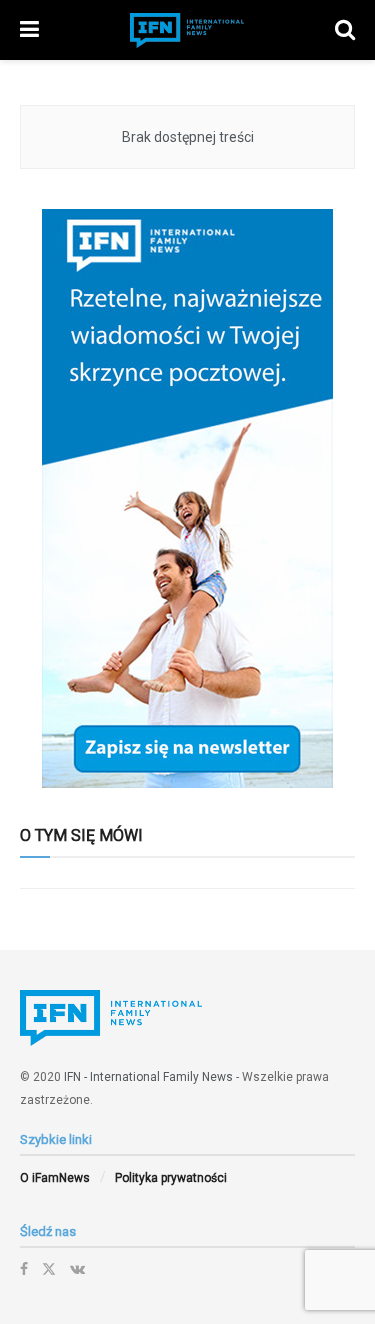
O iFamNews (55, 1178)
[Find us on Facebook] (24, 1269)
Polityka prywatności (171, 1178)
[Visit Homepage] (187, 30)
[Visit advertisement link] (187, 498)
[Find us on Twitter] (49, 1269)
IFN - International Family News (148, 1077)
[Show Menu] (29, 30)
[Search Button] (345, 30)
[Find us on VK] (77, 1269)
